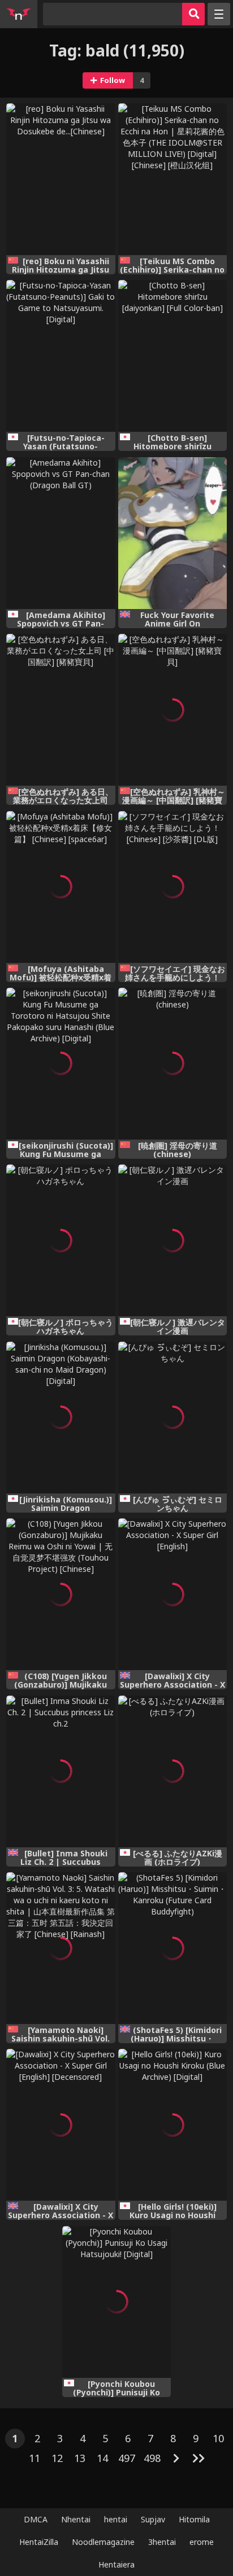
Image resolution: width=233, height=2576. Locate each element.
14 (102, 2458)
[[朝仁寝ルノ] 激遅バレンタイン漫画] (172, 1240)
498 (152, 2458)
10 (218, 2438)
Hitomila (194, 2519)
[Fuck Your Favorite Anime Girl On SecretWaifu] (172, 533)
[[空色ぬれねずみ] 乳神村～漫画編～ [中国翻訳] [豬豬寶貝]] (172, 710)
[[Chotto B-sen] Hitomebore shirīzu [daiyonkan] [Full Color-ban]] (172, 356)
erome (202, 2542)
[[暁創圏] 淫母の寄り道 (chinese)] (172, 1064)
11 (34, 2458)
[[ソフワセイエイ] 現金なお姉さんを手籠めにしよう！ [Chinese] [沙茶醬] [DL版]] (172, 887)
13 (80, 2458)
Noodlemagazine (103, 2542)
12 (57, 2458)
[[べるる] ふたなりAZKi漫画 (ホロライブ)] (172, 1771)
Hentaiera (116, 2564)
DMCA (36, 2519)
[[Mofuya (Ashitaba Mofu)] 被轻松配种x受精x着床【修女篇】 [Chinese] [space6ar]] (61, 887)
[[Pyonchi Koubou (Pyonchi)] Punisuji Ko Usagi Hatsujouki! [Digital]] (116, 2302)
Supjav (153, 2519)
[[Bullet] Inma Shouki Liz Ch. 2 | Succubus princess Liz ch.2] (61, 1771)
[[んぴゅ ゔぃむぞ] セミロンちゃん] (172, 1418)
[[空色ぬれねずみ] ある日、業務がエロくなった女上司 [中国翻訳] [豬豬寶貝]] (61, 710)
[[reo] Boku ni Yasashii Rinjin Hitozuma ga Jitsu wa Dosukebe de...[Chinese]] (61, 179)
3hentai (162, 2542)
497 (127, 2458)
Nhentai (76, 2519)
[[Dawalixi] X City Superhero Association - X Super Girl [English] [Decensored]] (61, 2125)
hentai (116, 2519)
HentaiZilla (39, 2542)
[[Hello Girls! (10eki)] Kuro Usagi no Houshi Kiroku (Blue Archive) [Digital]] (172, 2125)
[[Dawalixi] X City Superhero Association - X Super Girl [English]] (172, 1594)
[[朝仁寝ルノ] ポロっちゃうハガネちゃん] (61, 1240)
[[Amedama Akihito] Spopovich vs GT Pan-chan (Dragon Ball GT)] (61, 533)
